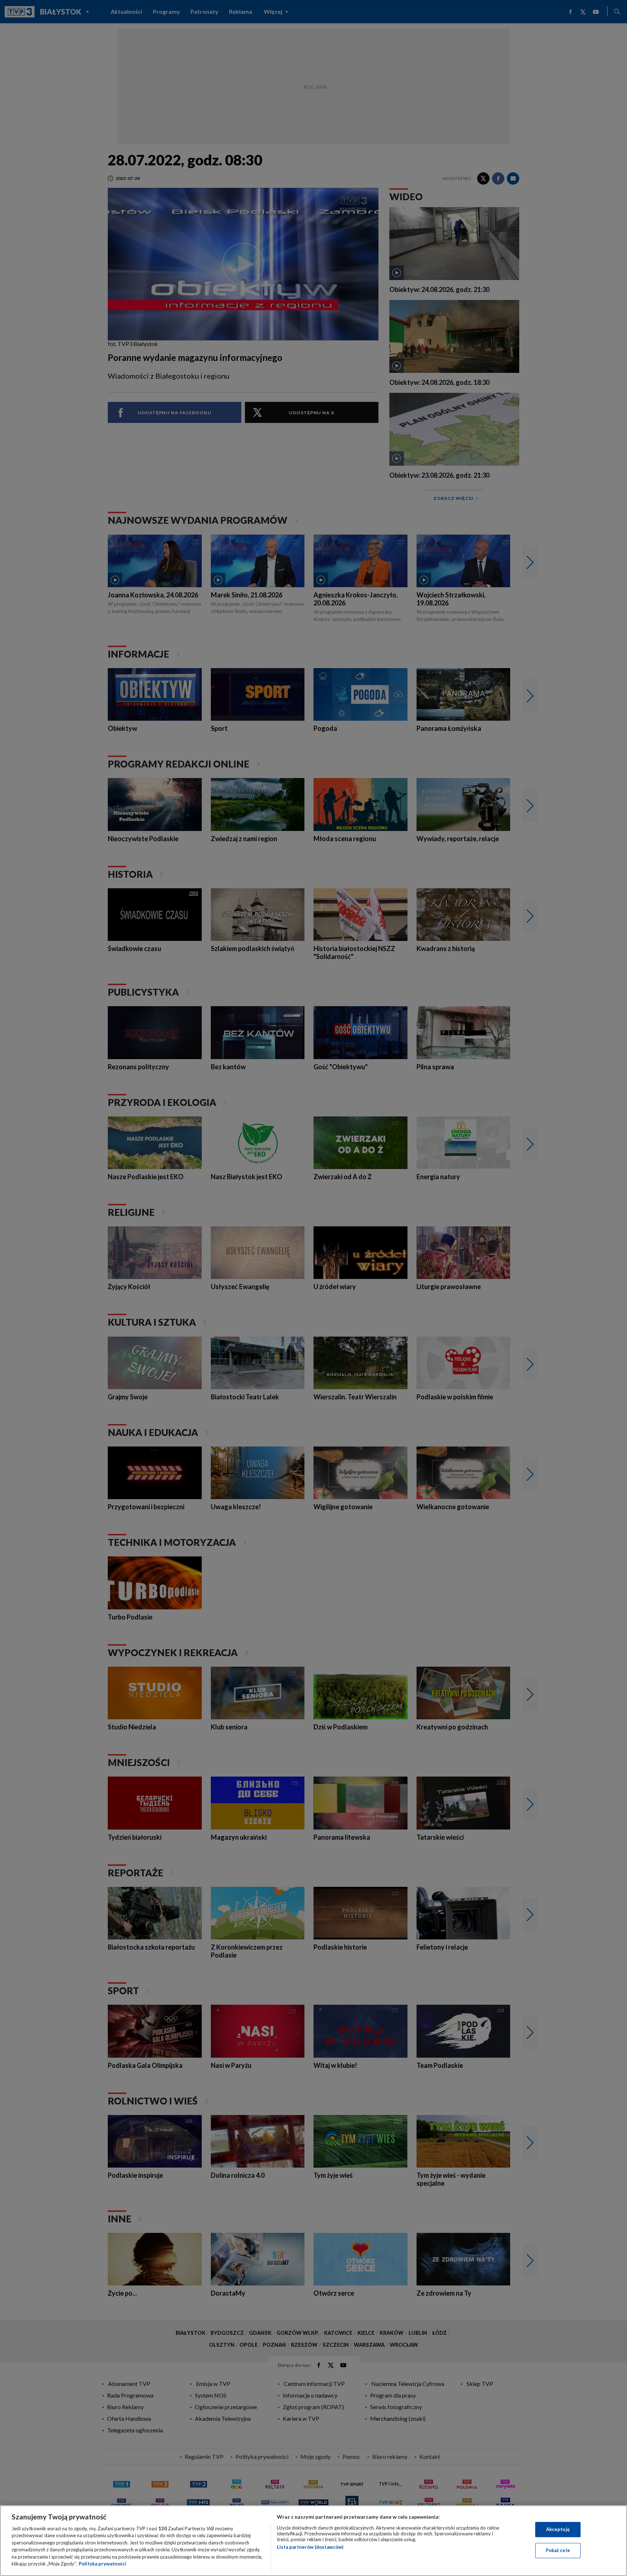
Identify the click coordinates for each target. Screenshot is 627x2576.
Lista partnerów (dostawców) (310, 2547)
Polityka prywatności (103, 2564)
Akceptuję (558, 2529)
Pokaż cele (558, 2550)
